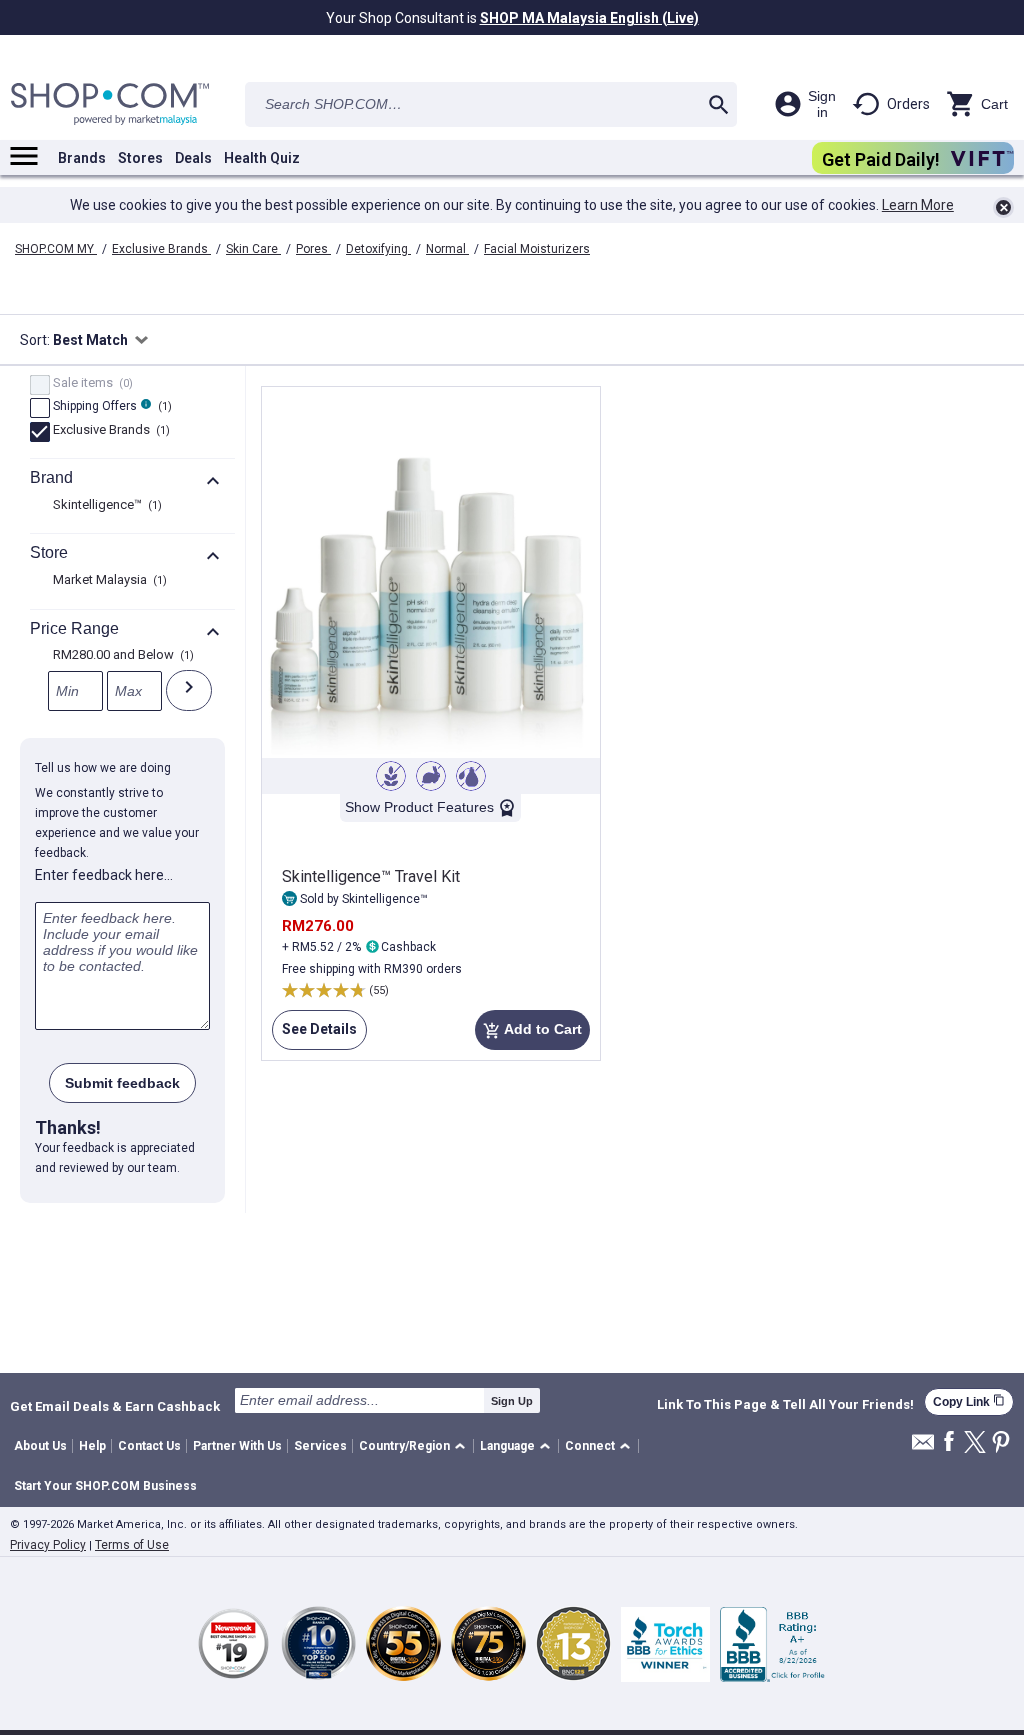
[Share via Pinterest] (1001, 1443)
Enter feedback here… (104, 875)
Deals (193, 158)
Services (320, 1446)
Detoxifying (378, 249)
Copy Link (969, 1401)
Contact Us (149, 1446)
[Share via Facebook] (949, 1442)
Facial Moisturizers (537, 249)
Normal (447, 249)
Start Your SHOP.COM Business (105, 1486)
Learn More (918, 205)
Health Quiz (262, 158)
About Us (40, 1446)
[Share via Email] (923, 1447)
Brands (82, 158)
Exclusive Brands (161, 249)
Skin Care (253, 249)
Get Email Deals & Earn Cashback (115, 1406)
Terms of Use (132, 1545)
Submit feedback (122, 1083)
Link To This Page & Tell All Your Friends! (785, 1405)
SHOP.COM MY (56, 249)
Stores (140, 158)
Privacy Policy (48, 1545)
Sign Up (512, 1401)
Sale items (90, 384)
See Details (314, 1035)
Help (92, 1446)
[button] (415, 1446)
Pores (313, 249)
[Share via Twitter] (975, 1443)
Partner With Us (237, 1446)
